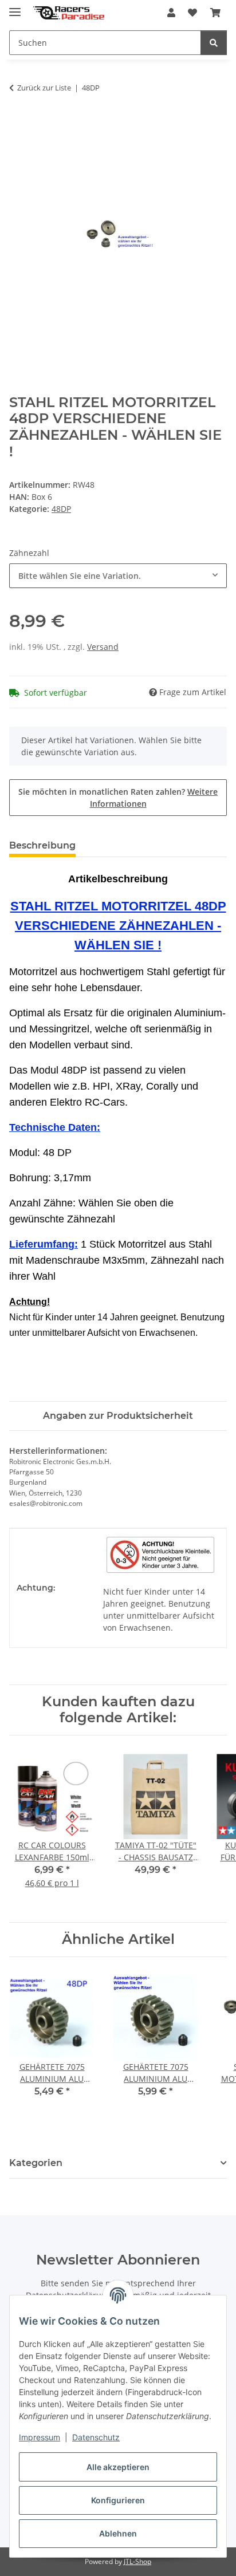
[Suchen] (214, 43)
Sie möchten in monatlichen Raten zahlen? (118, 798)
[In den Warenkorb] (18, 124)
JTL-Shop (137, 2561)
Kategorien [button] (36, 2163)
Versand (103, 647)
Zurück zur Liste (44, 88)
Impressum (40, 2437)
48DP (61, 509)
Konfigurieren (118, 2500)
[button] (171, 13)
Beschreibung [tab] (42, 845)
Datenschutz (96, 2437)
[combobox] (118, 576)
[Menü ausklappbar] (15, 7)
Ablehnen (118, 2533)
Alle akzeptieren (118, 2467)
